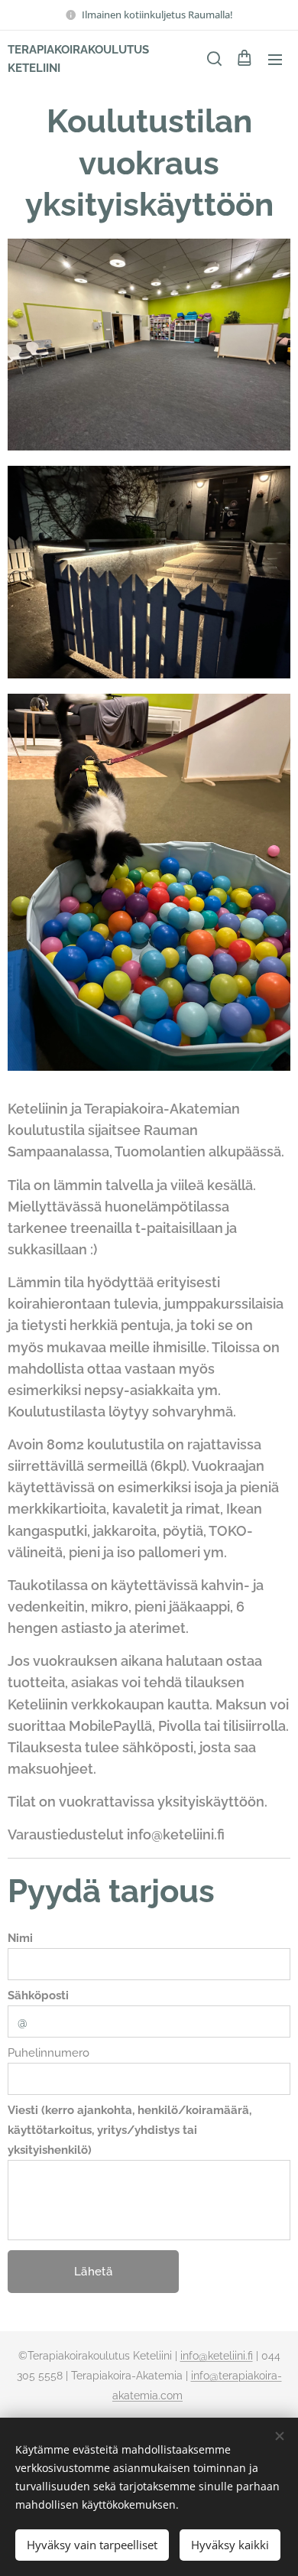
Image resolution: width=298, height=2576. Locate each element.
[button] (213, 59)
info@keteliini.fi (217, 2356)
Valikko (275, 59)
